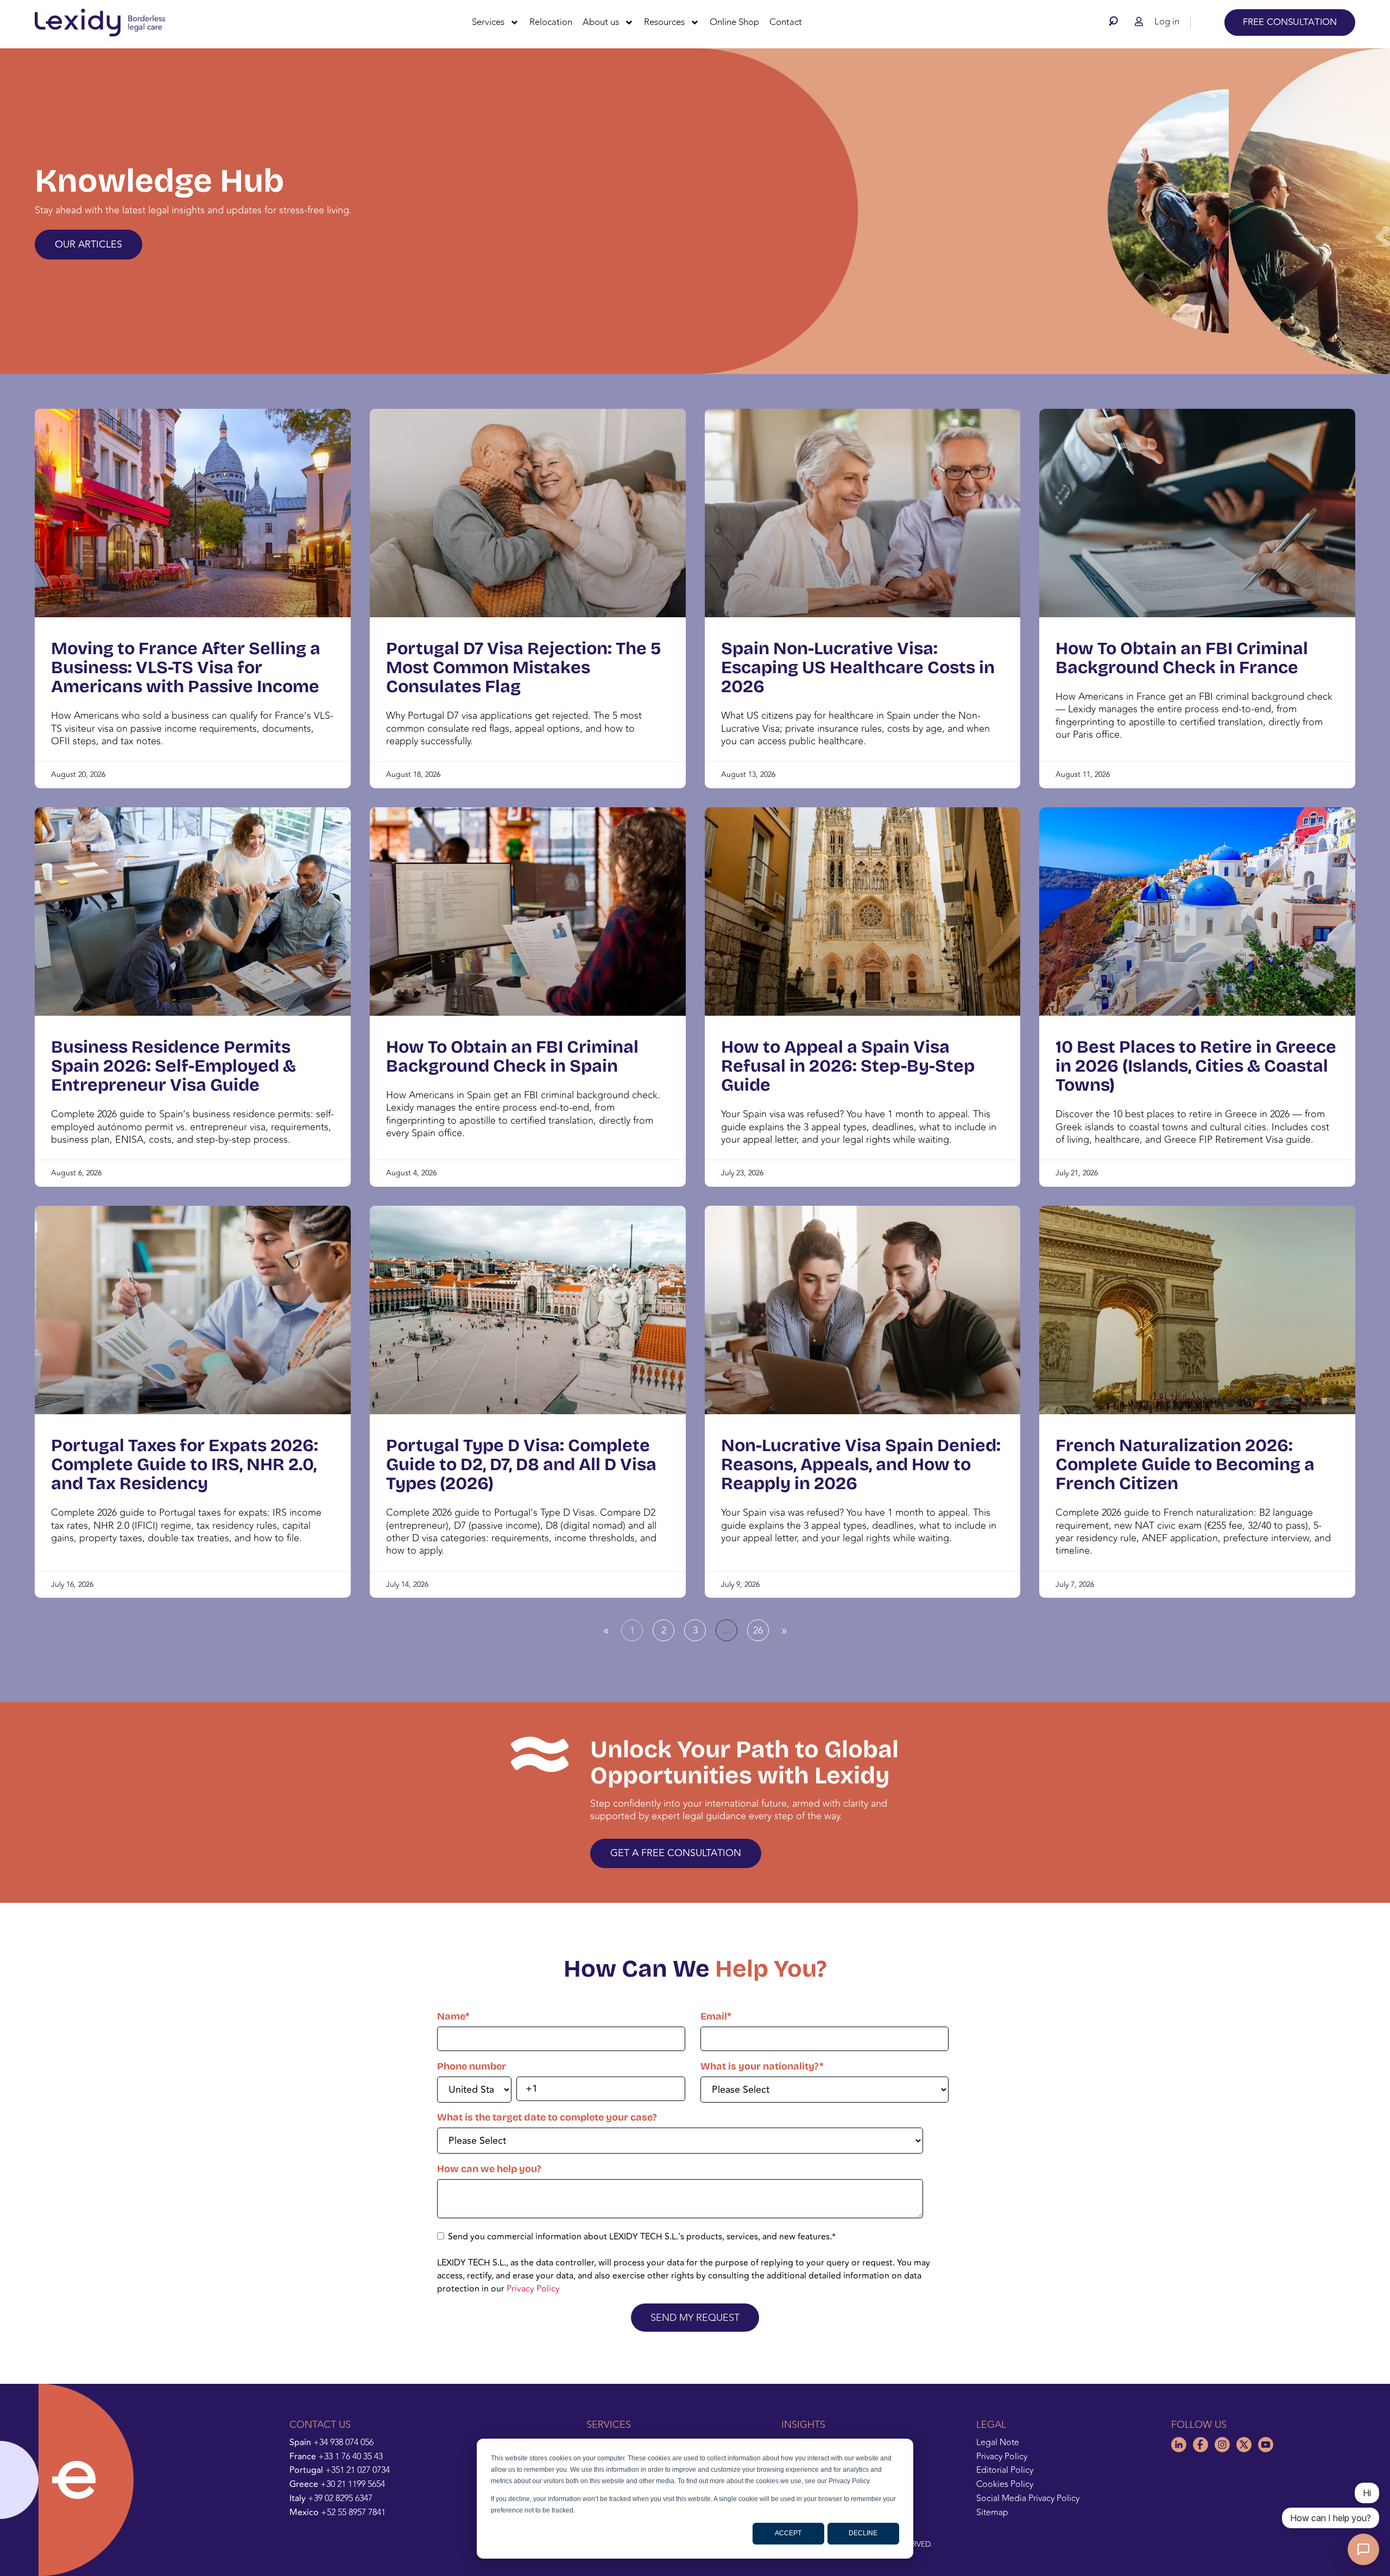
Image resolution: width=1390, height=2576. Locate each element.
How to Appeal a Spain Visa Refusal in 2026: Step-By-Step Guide (848, 1066)
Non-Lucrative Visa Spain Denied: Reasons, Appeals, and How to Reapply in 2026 (861, 1464)
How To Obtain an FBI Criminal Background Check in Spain (512, 1056)
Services (488, 22)
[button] (1116, 21)
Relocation (551, 22)
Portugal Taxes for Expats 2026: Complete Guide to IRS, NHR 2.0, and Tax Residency (185, 1464)
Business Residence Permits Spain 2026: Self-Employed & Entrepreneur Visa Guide (173, 1066)
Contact (786, 22)
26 (761, 1629)
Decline (863, 2533)
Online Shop (734, 22)
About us (601, 22)
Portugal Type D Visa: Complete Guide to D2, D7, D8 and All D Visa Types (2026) (521, 1464)
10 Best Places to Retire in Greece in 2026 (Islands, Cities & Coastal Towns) (1196, 1066)
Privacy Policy (533, 2289)
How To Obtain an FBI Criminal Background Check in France (1182, 658)
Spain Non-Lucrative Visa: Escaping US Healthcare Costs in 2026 (858, 667)
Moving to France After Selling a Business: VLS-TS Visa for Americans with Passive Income (186, 667)
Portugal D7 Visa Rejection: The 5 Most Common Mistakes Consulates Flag (524, 667)
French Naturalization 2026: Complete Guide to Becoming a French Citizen (1185, 1464)
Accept (788, 2533)
